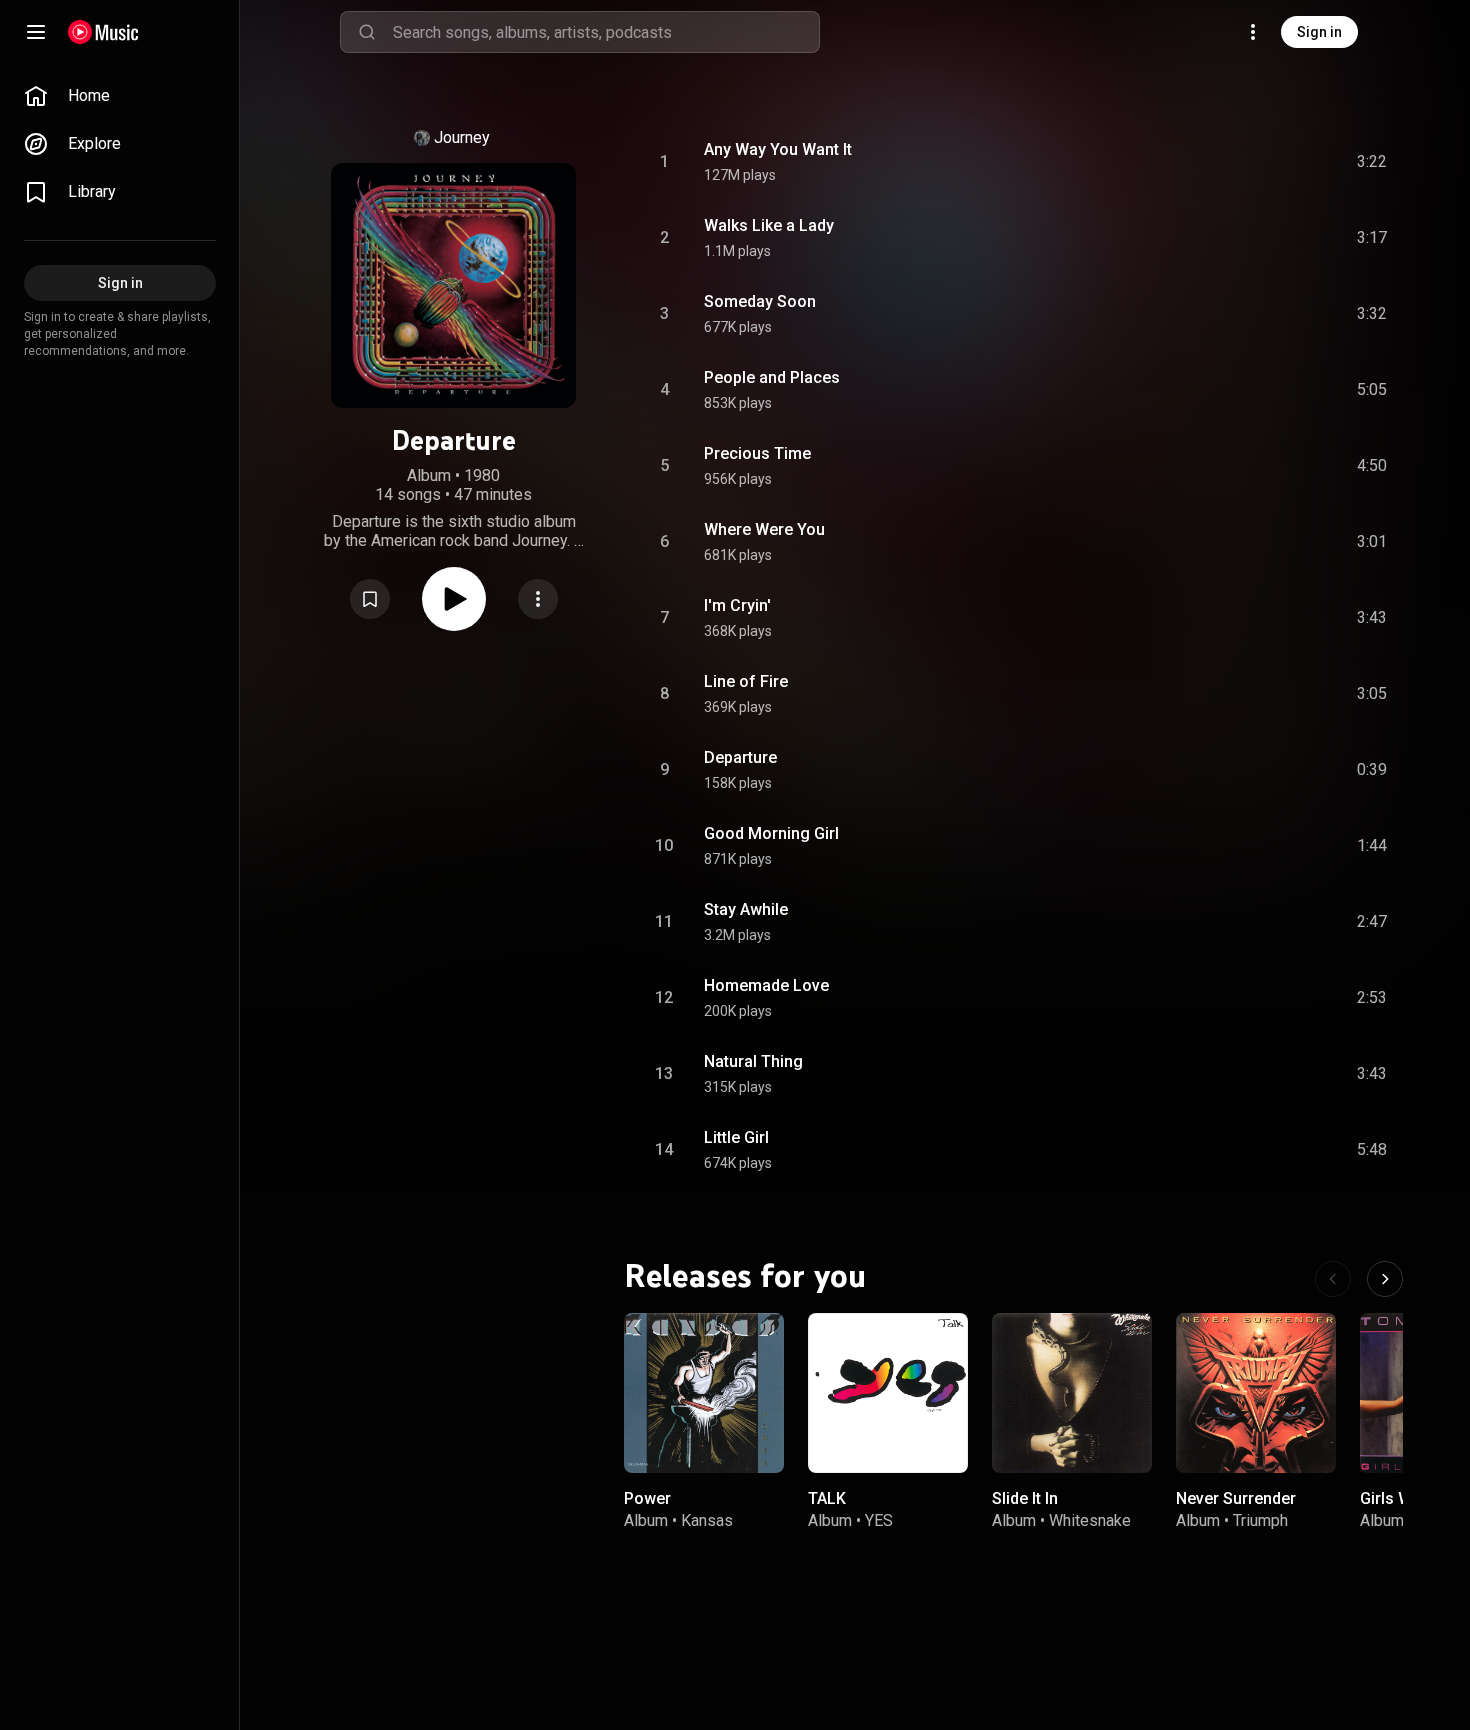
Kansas (707, 1520)
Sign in (1319, 32)
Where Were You (764, 529)
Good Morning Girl (771, 833)
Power (647, 1498)
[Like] (1221, 162)
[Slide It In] (1072, 1393)
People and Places (772, 377)
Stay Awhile (746, 909)
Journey (462, 137)
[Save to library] (370, 599)
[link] (120, 96)
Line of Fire (746, 681)
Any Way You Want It (778, 149)
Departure (740, 757)
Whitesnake (1090, 1520)
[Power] (704, 1393)
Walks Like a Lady (769, 225)
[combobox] (606, 32)
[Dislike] (1259, 162)
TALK (827, 1498)
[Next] (1385, 1279)
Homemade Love (766, 985)
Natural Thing (753, 1061)
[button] (370, 599)
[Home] (103, 32)
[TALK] (888, 1393)
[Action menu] (538, 599)
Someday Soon (760, 301)
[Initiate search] (367, 32)
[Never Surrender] (1256, 1393)
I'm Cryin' (737, 605)
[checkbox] (1373, 162)
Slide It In (1025, 1498)
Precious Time (757, 453)
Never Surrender (1236, 1498)
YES (879, 1520)
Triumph (1260, 1520)
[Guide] (36, 32)
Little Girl (736, 1137)
